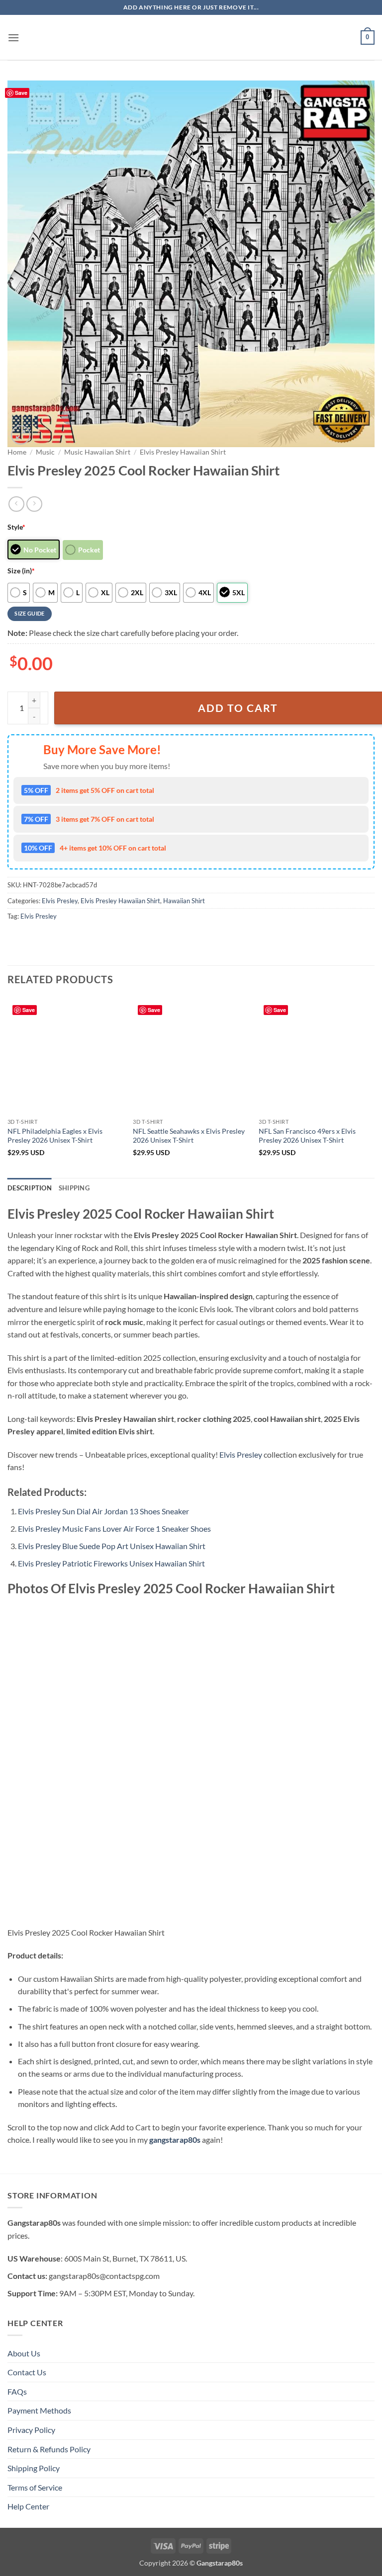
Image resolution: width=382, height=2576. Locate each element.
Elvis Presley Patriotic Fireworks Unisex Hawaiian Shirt (111, 1563)
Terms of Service (35, 2487)
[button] (13, 38)
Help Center (28, 2506)
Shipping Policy (34, 2468)
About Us (24, 2353)
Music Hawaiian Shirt (97, 452)
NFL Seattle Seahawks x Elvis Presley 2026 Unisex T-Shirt (189, 1136)
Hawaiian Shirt (184, 901)
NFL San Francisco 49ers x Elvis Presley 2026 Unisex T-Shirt (307, 1136)
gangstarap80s (175, 2140)
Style (16, 527)
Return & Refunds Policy (49, 2449)
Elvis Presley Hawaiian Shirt (183, 452)
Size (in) (21, 571)
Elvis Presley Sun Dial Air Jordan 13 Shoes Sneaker (103, 1511)
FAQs (17, 2391)
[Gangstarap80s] (191, 38)
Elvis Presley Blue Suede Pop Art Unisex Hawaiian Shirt (112, 1546)
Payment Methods (39, 2410)
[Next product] (16, 504)
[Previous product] (34, 504)
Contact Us (27, 2372)
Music (45, 452)
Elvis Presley (60, 901)
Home (17, 452)
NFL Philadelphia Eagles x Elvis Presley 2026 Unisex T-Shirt (55, 1136)
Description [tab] (30, 1188)
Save (21, 93)
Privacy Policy (31, 2430)
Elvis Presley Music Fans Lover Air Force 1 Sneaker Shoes (114, 1528)
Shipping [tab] (74, 1188)
